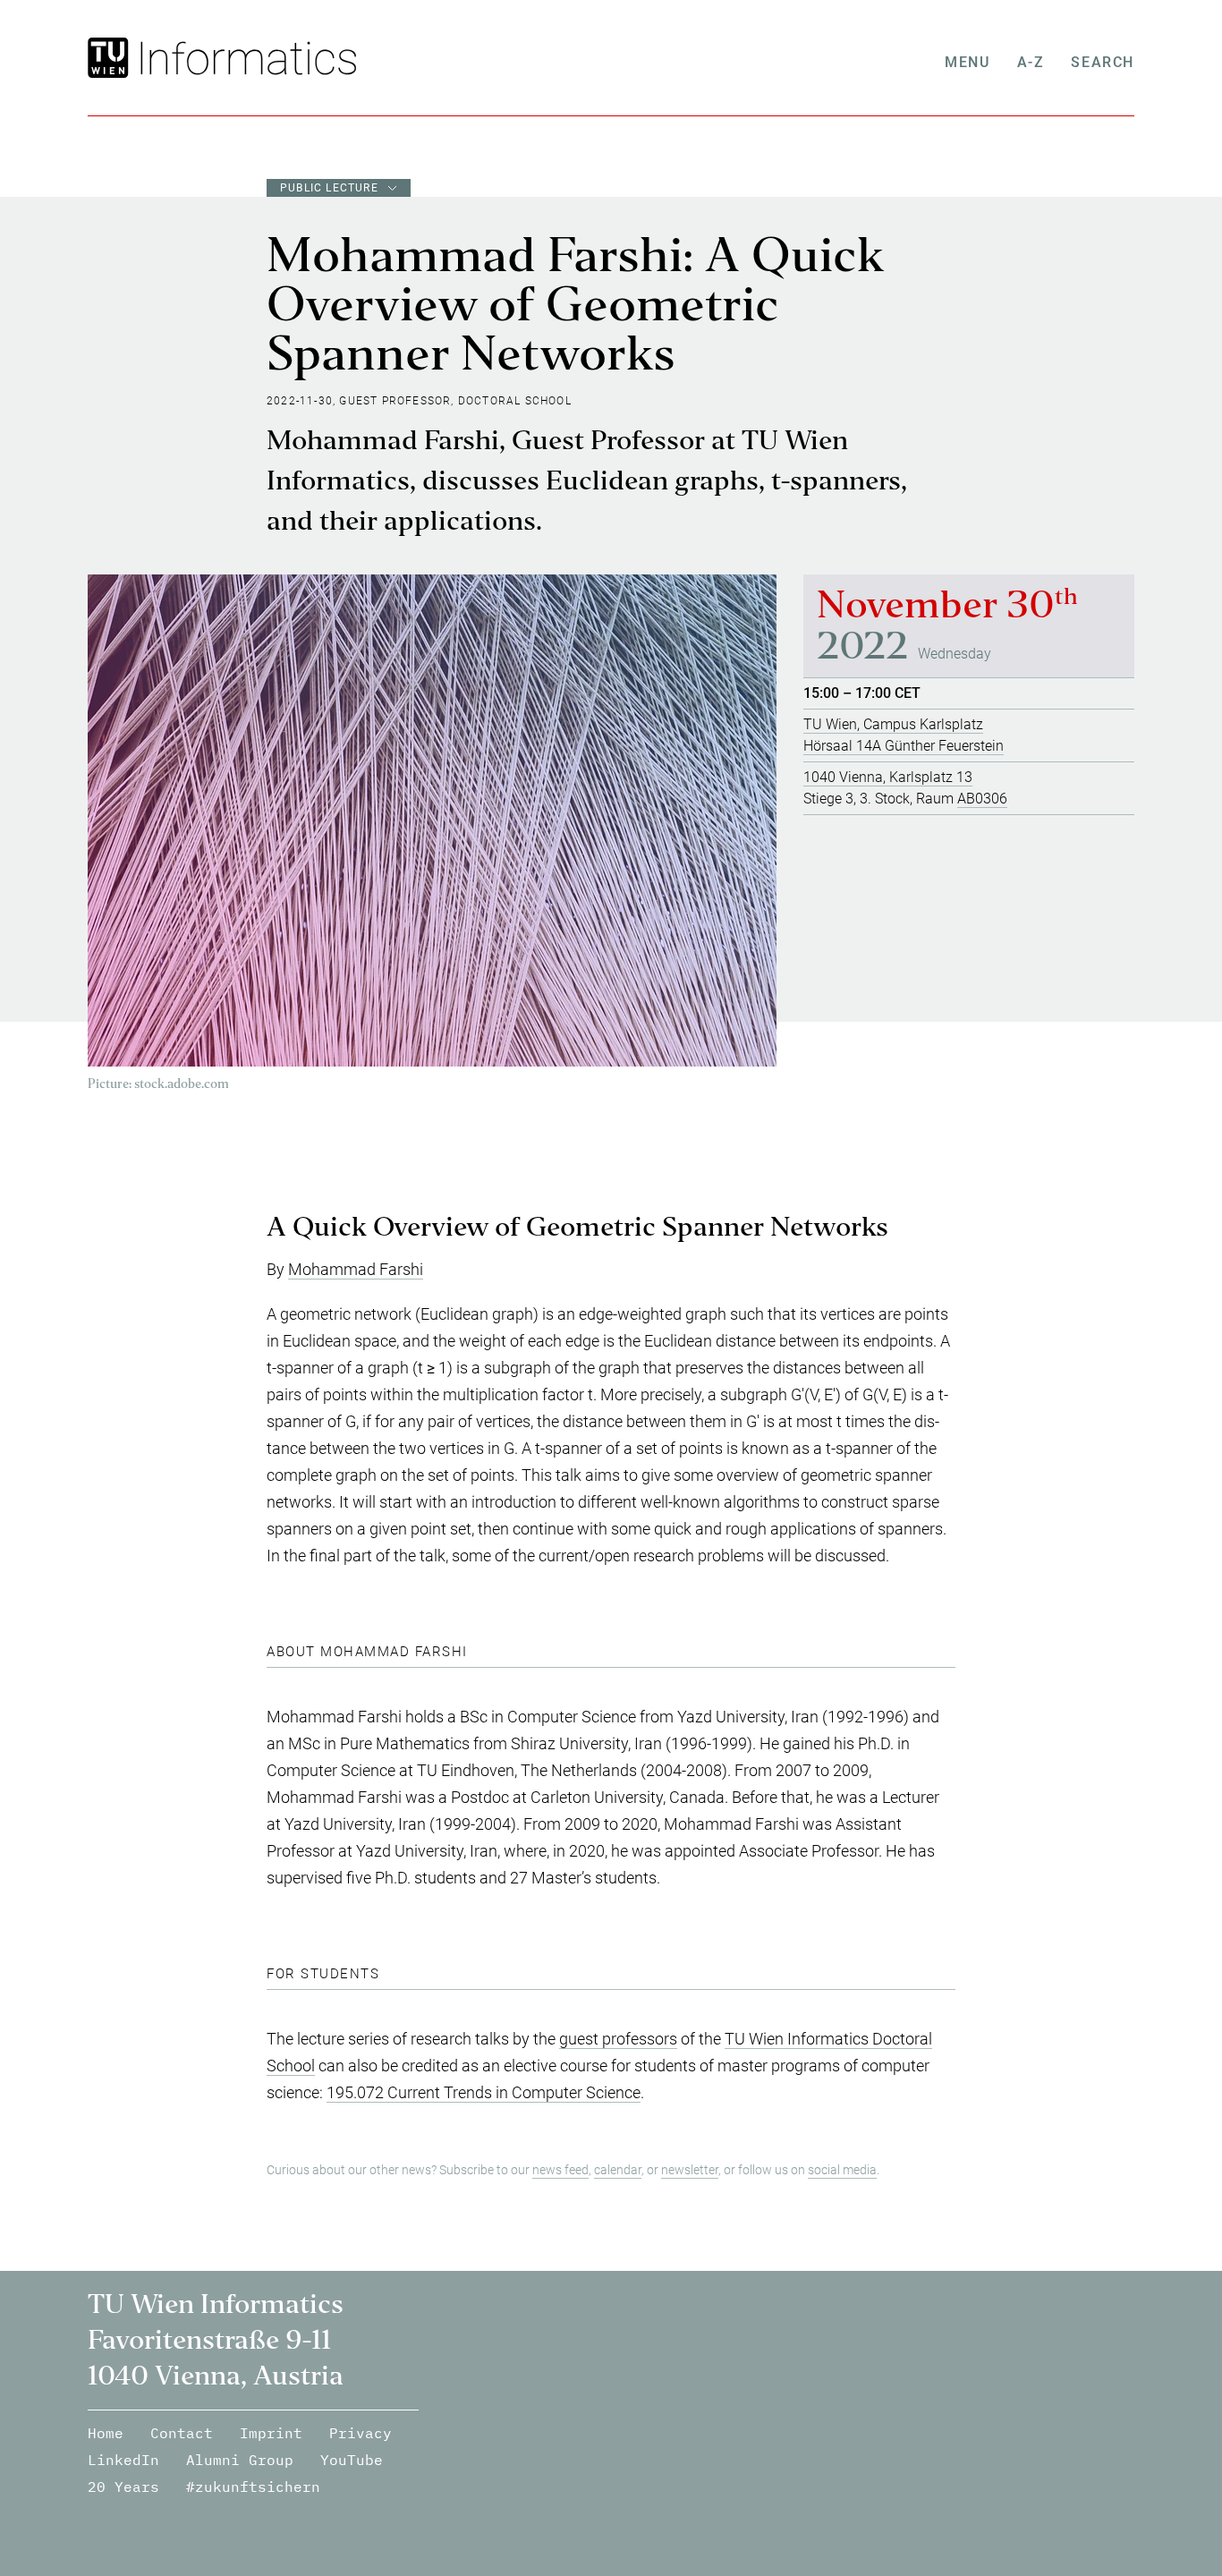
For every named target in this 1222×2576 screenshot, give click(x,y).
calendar (618, 2170)
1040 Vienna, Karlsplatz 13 (888, 777)
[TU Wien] (110, 58)
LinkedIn (123, 2460)
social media (842, 2170)
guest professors (618, 2039)
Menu (967, 62)
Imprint (271, 2433)
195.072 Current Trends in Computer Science (484, 2092)
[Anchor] (897, 1232)
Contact (182, 2433)
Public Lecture (329, 188)
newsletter (690, 2170)
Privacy (361, 2433)
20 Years (123, 2487)
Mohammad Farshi (356, 1269)
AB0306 (982, 799)
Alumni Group (240, 2460)
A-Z (1031, 62)
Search (1103, 62)
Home (106, 2433)
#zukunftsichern (253, 2487)
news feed (560, 2170)
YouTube (352, 2460)
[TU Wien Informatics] (245, 58)
